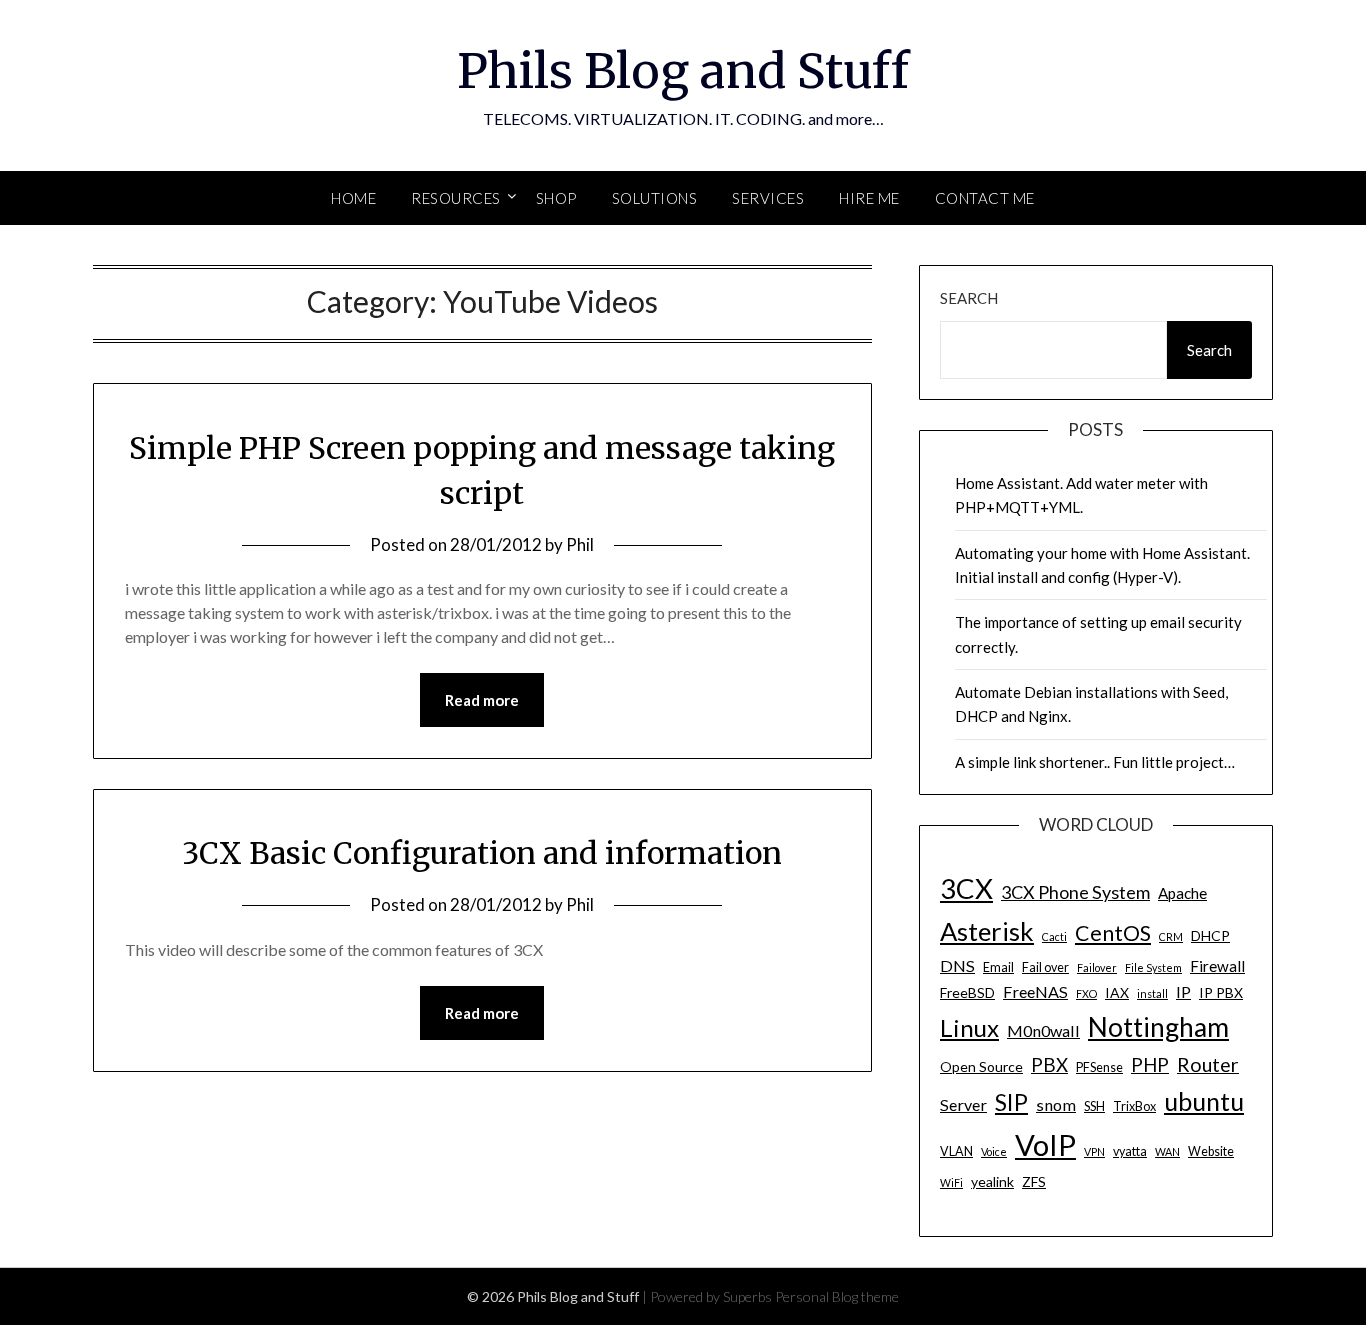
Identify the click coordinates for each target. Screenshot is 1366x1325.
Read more (482, 700)
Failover (1097, 967)
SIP (1011, 1102)
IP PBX (1221, 992)
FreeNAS (1035, 991)
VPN (1094, 1151)
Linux (969, 1027)
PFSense (1099, 1067)
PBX (1049, 1064)
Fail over (1045, 967)
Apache (1182, 893)
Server (963, 1104)
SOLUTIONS (655, 198)
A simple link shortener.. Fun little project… (1095, 762)
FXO (1086, 993)
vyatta (1130, 1151)
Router (1208, 1064)
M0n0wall (1043, 1030)
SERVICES (768, 198)
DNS (957, 965)
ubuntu (1204, 1101)
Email (998, 967)
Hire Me (869, 198)
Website (1211, 1151)
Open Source (981, 1066)
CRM (1171, 936)
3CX (966, 888)
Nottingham (1158, 1027)
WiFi (951, 1182)
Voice (994, 1151)
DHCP (1210, 935)
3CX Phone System (1075, 892)
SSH (1094, 1106)
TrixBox (1134, 1106)
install (1152, 993)
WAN (1167, 1151)
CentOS (1113, 933)
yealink (992, 1181)
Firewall (1217, 966)
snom (1056, 1104)
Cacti (1054, 936)
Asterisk (987, 931)
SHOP (556, 198)
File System (1153, 967)
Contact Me (985, 198)
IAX (1117, 992)
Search (969, 298)
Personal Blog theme (837, 1296)
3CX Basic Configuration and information (482, 853)
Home (353, 198)
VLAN (956, 1151)
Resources (456, 198)
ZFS (1034, 1181)
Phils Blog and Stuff (683, 71)
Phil (580, 544)
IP (1183, 991)
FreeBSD (967, 992)
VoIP (1045, 1144)
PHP (1150, 1064)
